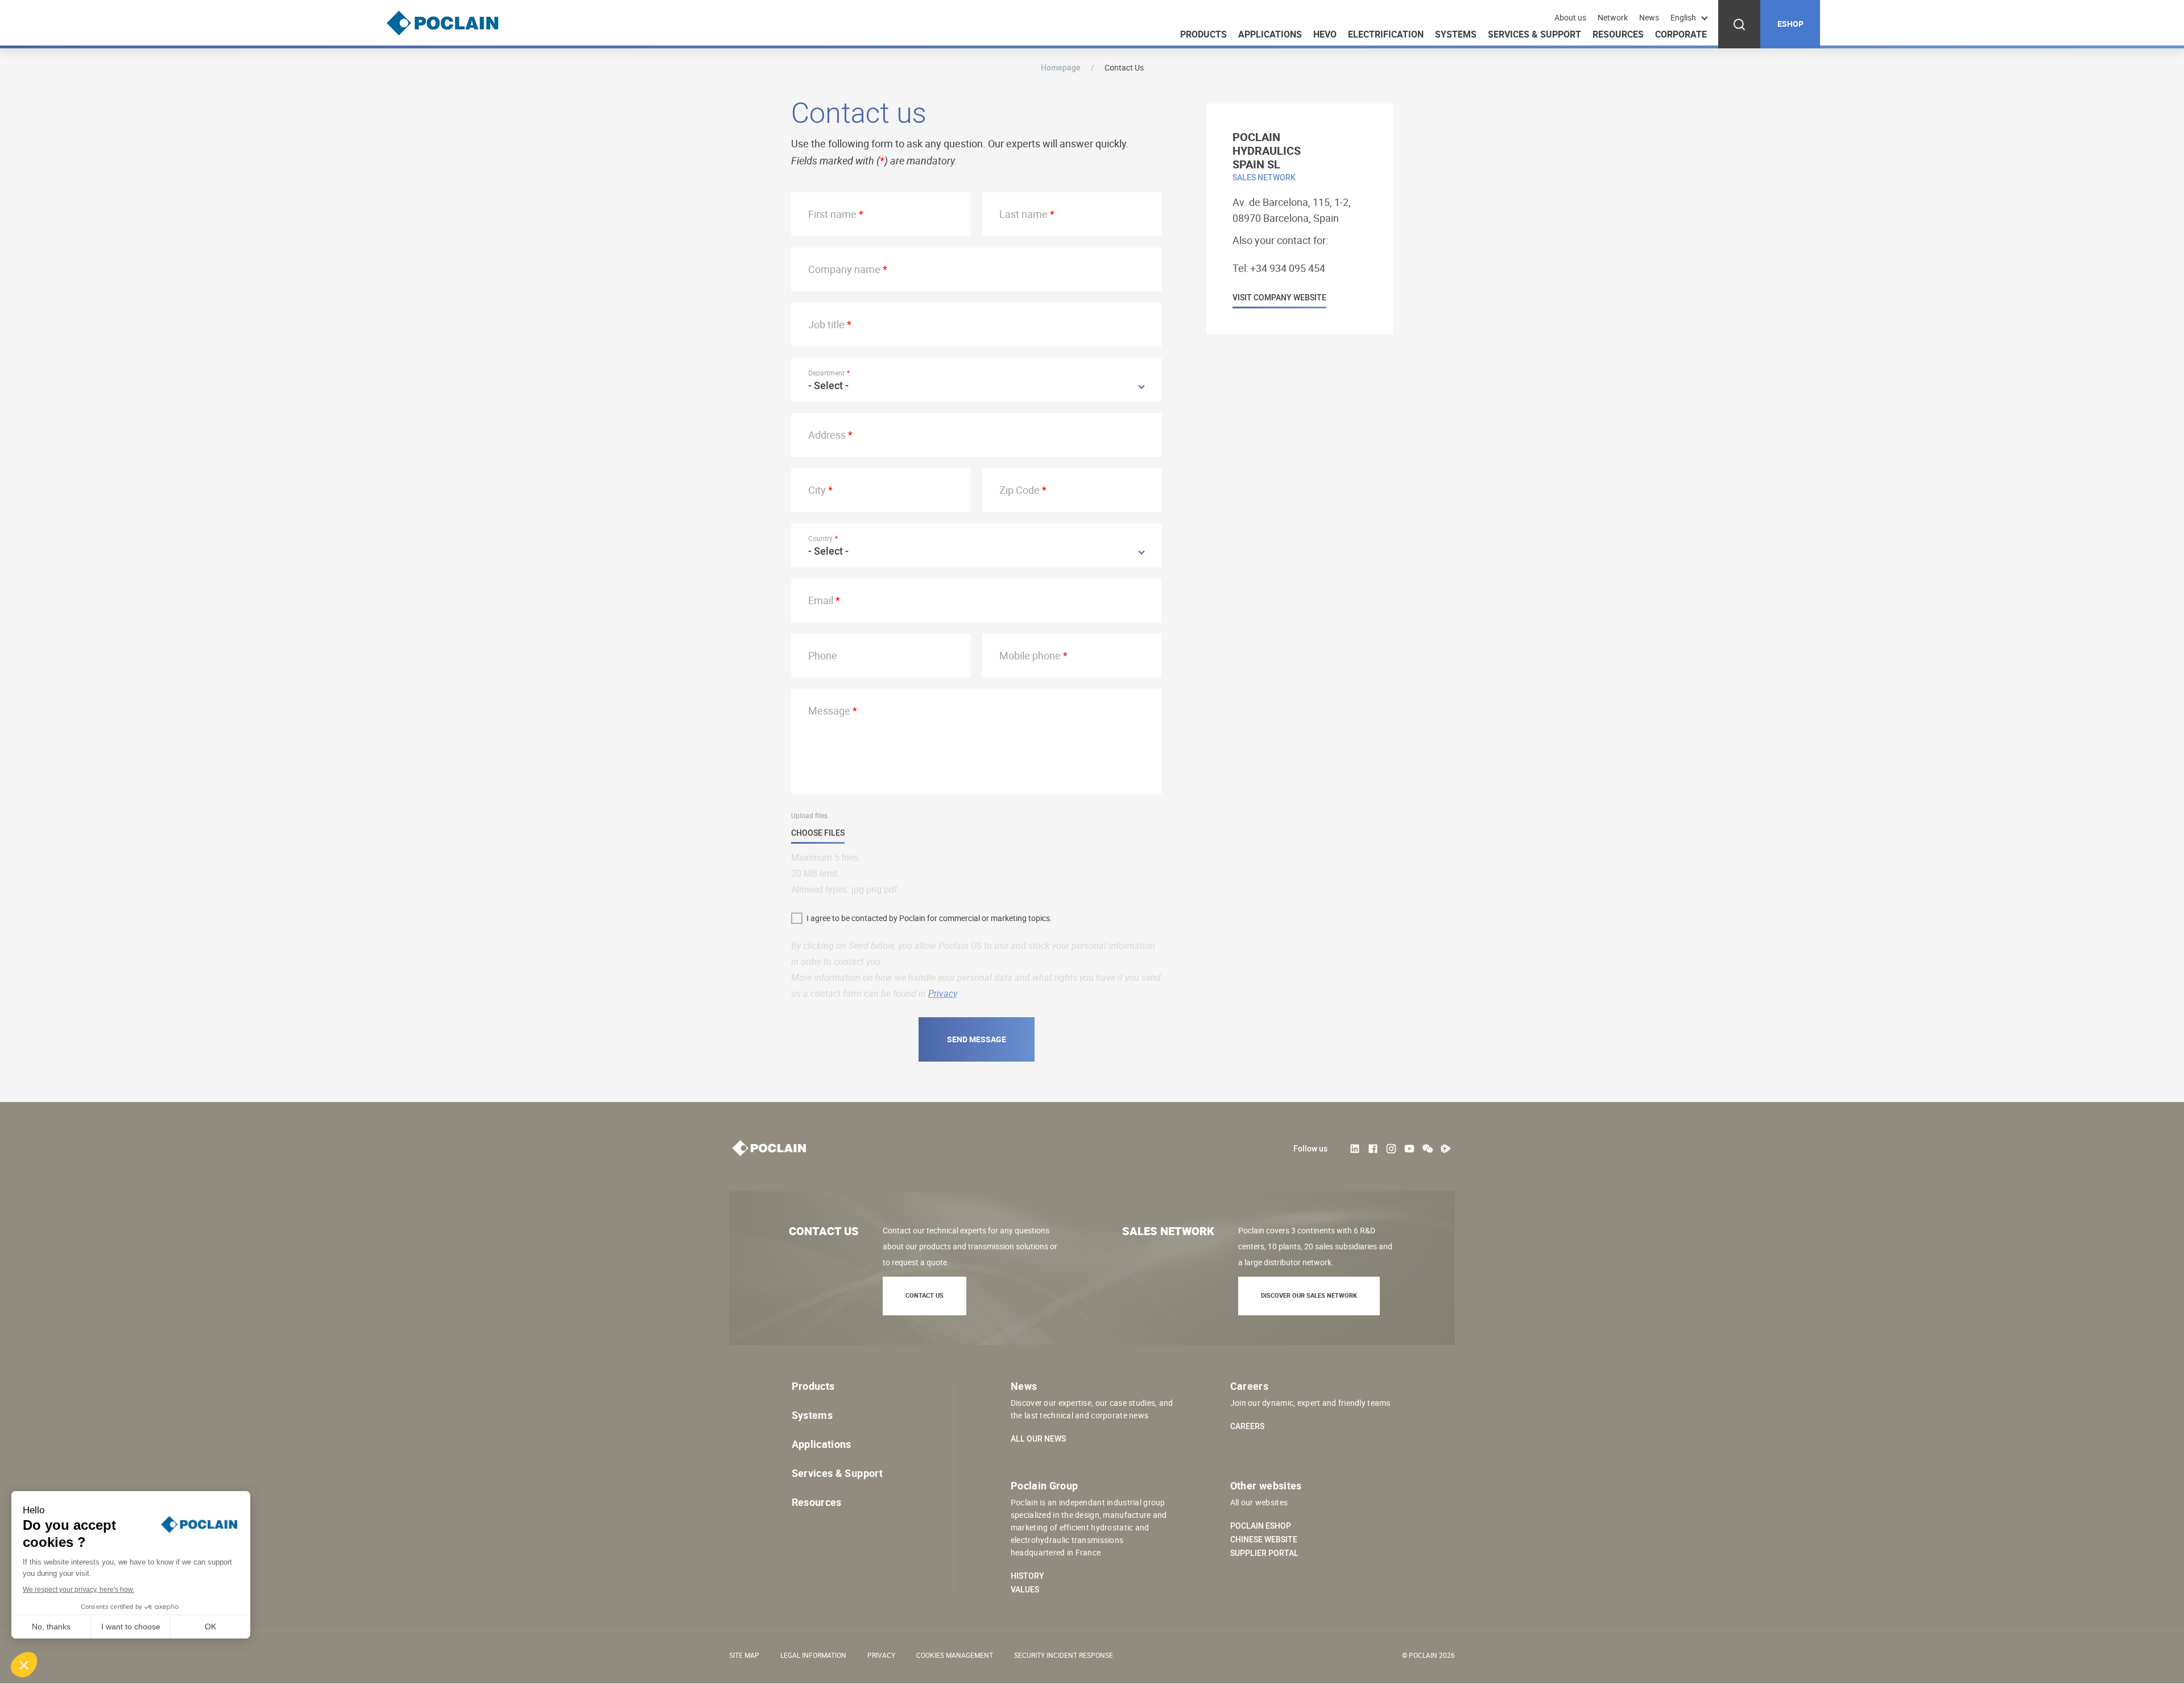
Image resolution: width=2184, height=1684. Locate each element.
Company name (844, 269)
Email (821, 600)
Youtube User (1409, 1149)
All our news (1038, 1439)
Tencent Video (1446, 1149)
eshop (1790, 24)
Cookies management (955, 1655)
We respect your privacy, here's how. (78, 1590)
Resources (1618, 34)
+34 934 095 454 (1288, 268)
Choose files (818, 833)
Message (829, 711)
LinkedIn (1355, 1149)
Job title (826, 324)
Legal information (813, 1655)
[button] (24, 1665)
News (1649, 18)
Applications (1270, 34)
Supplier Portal (1264, 1553)
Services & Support (1534, 34)
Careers (1247, 1426)
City (817, 490)
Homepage (1061, 67)
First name (832, 214)
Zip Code (1019, 490)
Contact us (925, 1295)
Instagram (1391, 1149)
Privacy (942, 993)
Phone (823, 655)
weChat (1428, 1149)
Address (827, 435)
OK (210, 1627)
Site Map (744, 1655)
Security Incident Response (1064, 1655)
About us (1570, 18)
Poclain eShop (1261, 1526)
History (1027, 1576)
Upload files (809, 815)
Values (1025, 1590)
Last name (1023, 214)
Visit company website (1279, 298)
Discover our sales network (1309, 1295)
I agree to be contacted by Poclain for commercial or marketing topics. (929, 918)
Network (1613, 18)
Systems (1456, 34)
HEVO (1325, 34)
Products (1203, 34)
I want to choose (131, 1627)
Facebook (1373, 1149)
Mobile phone (1030, 655)
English (1683, 17)
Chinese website (1264, 1539)
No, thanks (51, 1627)
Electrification (1386, 34)
